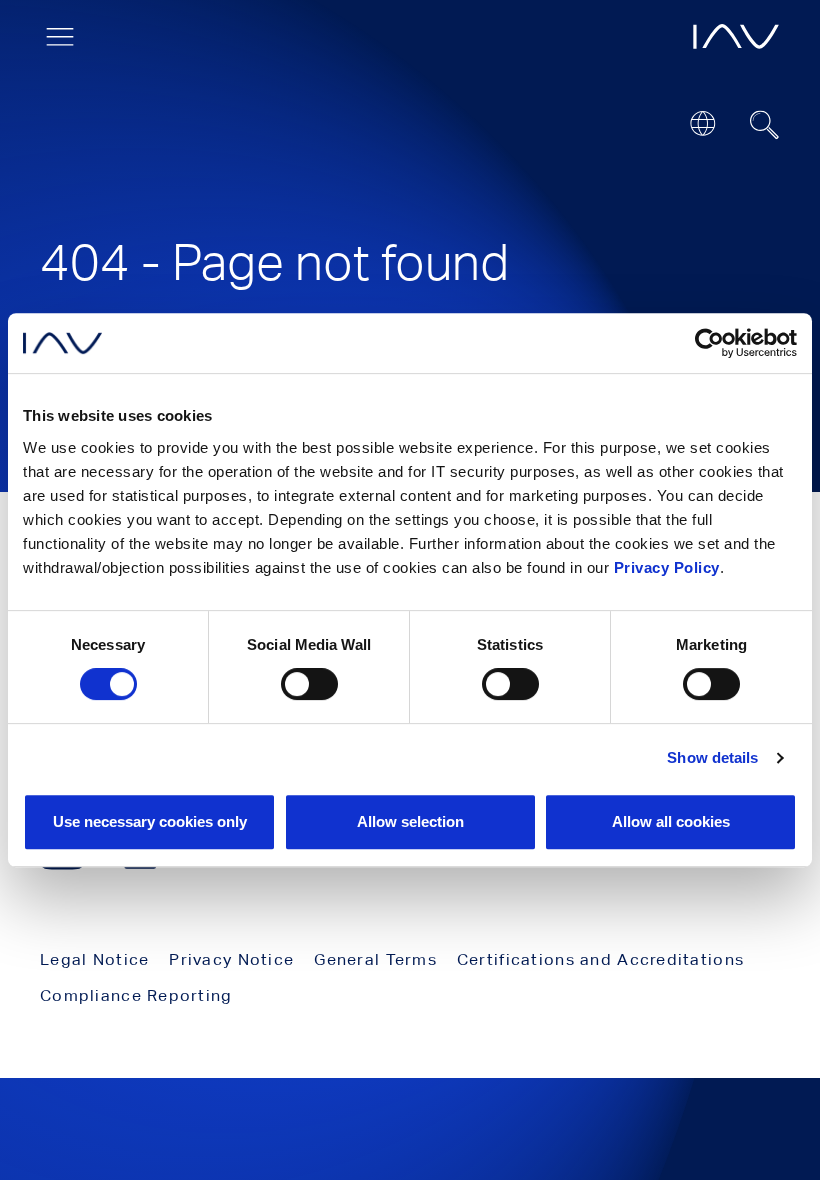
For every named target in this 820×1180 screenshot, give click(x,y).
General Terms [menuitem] (375, 959)
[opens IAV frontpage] (736, 36)
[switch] (309, 684)
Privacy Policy (667, 567)
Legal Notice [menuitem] (94, 959)
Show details (712, 757)
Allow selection (410, 821)
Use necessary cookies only (150, 821)
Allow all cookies (671, 821)
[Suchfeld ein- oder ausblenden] (765, 125)
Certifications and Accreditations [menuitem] (600, 959)
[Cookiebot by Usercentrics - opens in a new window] (709, 343)
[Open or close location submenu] (702, 123)
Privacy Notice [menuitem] (231, 959)
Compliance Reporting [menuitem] (136, 995)
